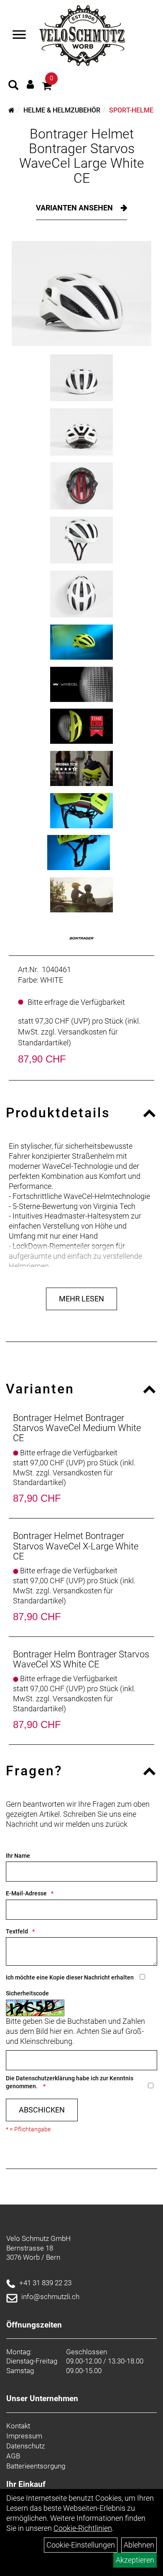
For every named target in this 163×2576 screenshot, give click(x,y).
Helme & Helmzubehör (62, 110)
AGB (13, 2456)
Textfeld (17, 1931)
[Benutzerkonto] (30, 84)
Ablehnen (139, 2545)
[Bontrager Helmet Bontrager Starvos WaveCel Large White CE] (81, 293)
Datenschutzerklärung (45, 2078)
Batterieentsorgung (36, 2466)
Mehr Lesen (81, 1299)
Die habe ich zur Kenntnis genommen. (70, 2082)
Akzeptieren (135, 2560)
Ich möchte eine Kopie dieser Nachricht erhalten (70, 1977)
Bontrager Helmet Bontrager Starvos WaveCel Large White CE (82, 156)
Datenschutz (25, 2446)
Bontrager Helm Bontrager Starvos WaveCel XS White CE (81, 1659)
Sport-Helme (131, 110)
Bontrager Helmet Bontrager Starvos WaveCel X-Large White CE (76, 1546)
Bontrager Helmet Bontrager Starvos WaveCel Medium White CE (77, 1428)
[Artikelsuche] (13, 86)
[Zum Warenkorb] (47, 87)
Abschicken (42, 2110)
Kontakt (18, 2426)
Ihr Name (18, 1856)
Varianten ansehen (75, 208)
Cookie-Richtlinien (83, 2528)
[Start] (11, 110)
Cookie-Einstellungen (81, 2545)
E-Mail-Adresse (26, 1893)
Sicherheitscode (27, 1993)
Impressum (24, 2436)
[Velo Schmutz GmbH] (82, 36)
